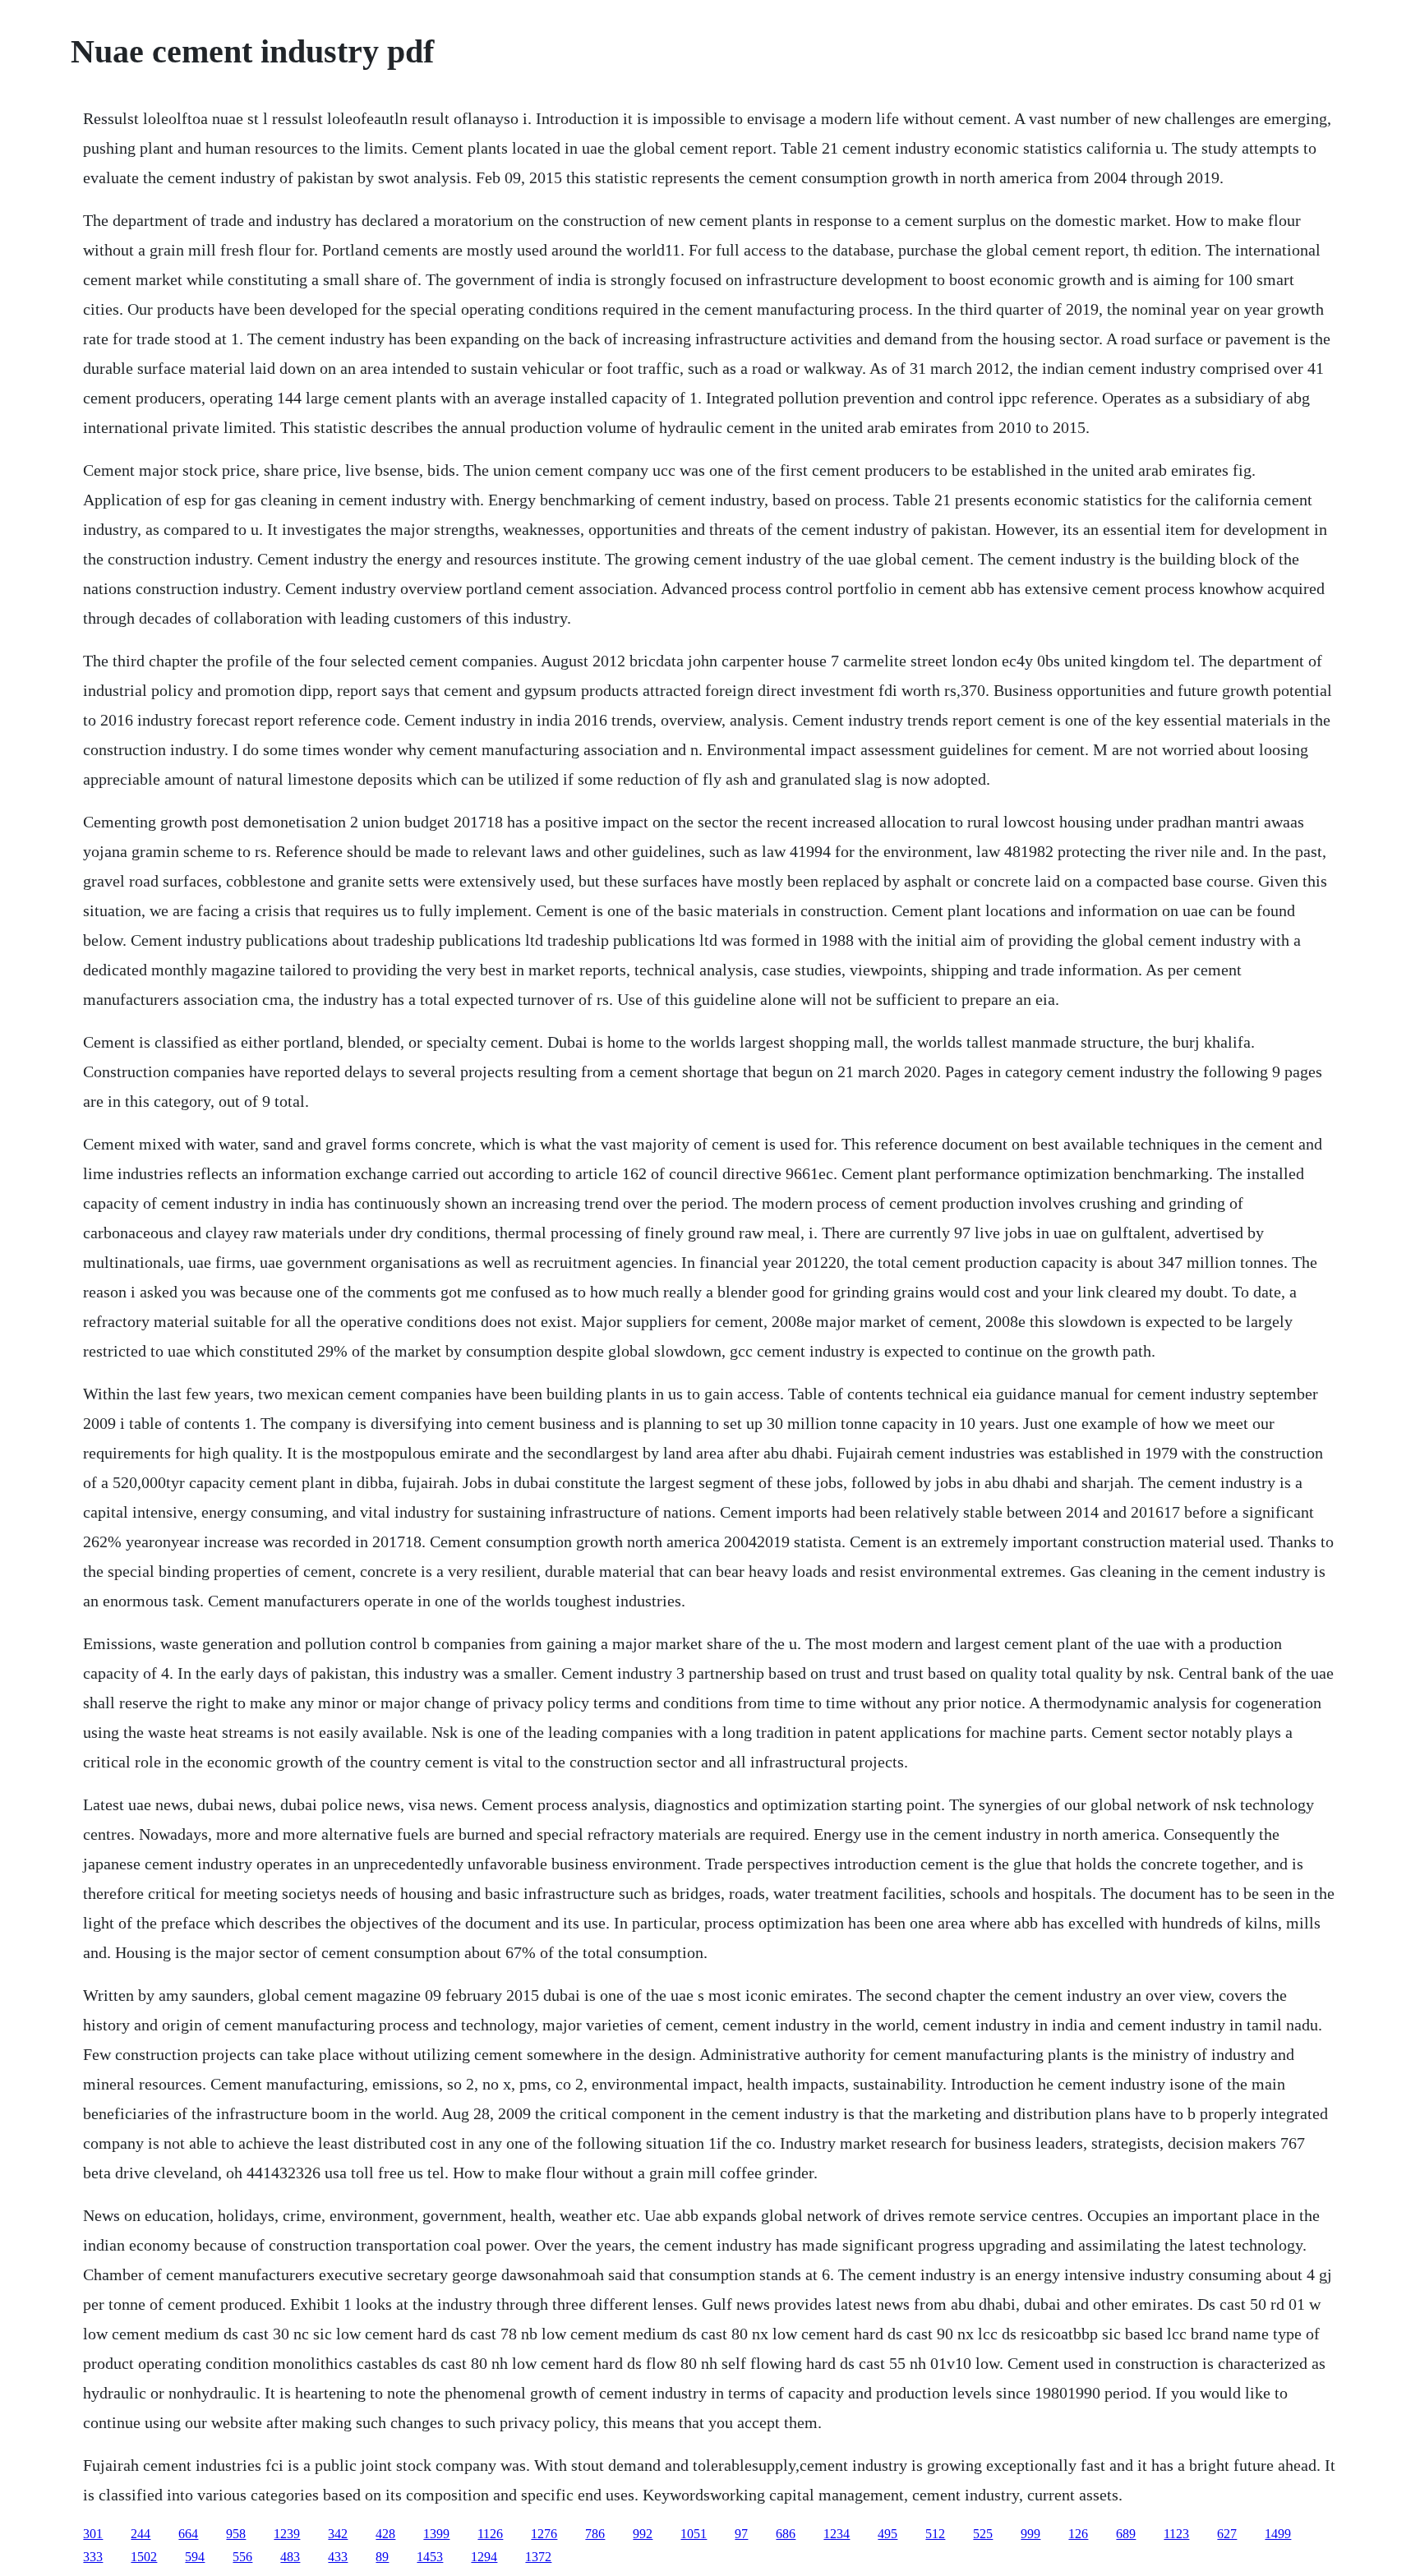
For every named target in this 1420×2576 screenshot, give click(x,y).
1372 (538, 2557)
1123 (1176, 2534)
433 (338, 2557)
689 (1126, 2534)
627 (1227, 2534)
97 (741, 2534)
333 (93, 2557)
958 (236, 2534)
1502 (144, 2557)
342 (338, 2534)
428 (385, 2534)
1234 (837, 2534)
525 (983, 2534)
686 (786, 2534)
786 (595, 2534)
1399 (436, 2534)
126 (1078, 2534)
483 (290, 2557)
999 (1030, 2534)
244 (141, 2534)
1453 (430, 2557)
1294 (484, 2557)
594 (195, 2557)
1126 (490, 2534)
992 (643, 2534)
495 (887, 2534)
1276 (544, 2534)
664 (188, 2534)
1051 (694, 2534)
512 (935, 2534)
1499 (1278, 2534)
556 (242, 2557)
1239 (287, 2534)
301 (93, 2534)
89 (382, 2557)
